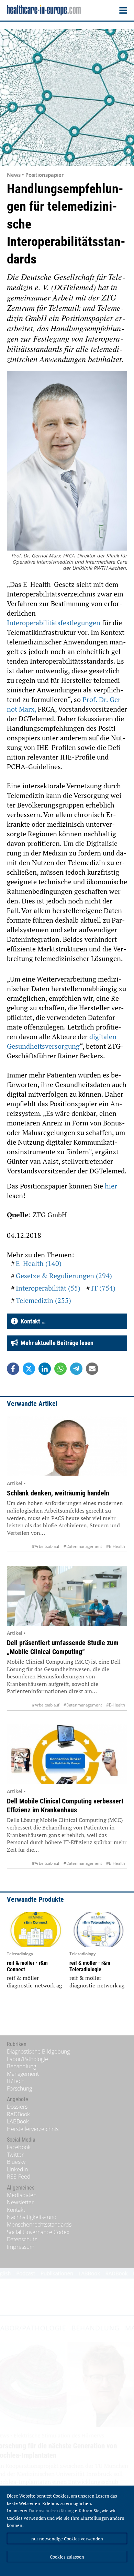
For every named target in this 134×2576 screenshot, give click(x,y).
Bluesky (16, 2162)
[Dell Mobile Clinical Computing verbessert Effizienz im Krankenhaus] (67, 1754)
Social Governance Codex (38, 2232)
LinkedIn (17, 2169)
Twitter (15, 2155)
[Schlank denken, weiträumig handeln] (67, 1446)
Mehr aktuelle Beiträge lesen (56, 1343)
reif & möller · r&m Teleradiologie (90, 1966)
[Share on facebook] (13, 1369)
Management (23, 2074)
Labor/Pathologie (27, 2059)
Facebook (19, 2147)
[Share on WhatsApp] (60, 1369)
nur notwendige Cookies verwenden (67, 2539)
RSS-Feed (19, 2177)
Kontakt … (32, 1321)
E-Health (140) (39, 1263)
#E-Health (116, 1546)
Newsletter (20, 2202)
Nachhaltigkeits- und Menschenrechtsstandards (39, 2221)
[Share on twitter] (29, 1369)
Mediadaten (22, 2195)
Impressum (21, 2247)
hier (111, 1186)
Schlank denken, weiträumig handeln (58, 1493)
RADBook (18, 2114)
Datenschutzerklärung (51, 2511)
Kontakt (16, 2210)
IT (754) (103, 1288)
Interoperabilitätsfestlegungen (54, 623)
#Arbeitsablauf (46, 1546)
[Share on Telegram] (76, 1369)
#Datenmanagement (83, 1546)
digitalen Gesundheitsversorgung (62, 1041)
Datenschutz (22, 2239)
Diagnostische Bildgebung (38, 2051)
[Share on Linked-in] (45, 1369)
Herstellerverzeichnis (33, 2129)
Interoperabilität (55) (48, 1288)
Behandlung (21, 2066)
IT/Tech (16, 2081)
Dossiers (17, 2107)
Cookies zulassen (67, 2557)
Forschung (19, 2088)
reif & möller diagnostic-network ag (34, 1982)
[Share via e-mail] (92, 1369)
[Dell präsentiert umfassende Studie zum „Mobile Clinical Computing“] (67, 1596)
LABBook (18, 2121)
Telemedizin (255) (43, 1300)
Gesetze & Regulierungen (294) (64, 1276)
